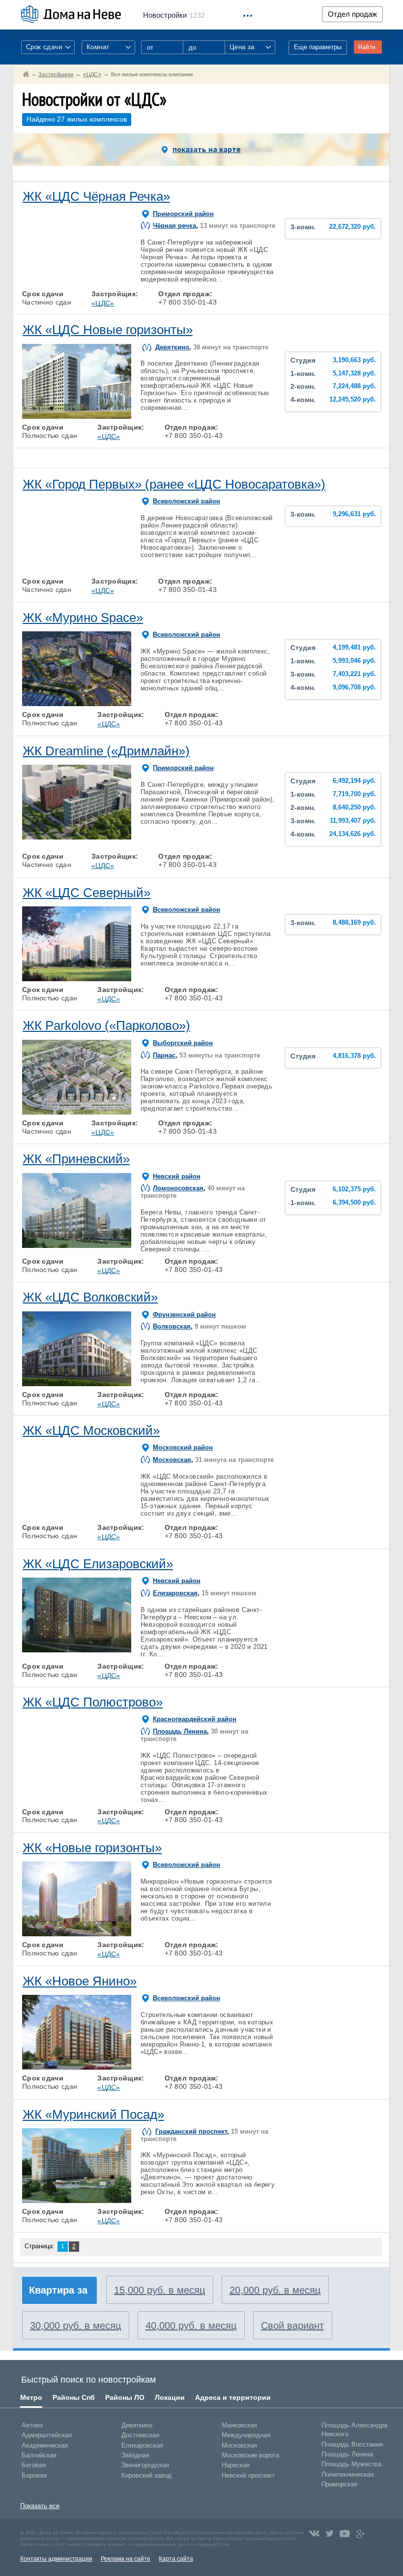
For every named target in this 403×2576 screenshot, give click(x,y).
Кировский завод (146, 2475)
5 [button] (119, 283)
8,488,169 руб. (354, 923)
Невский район (177, 1176)
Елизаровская (175, 1593)
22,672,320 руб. (353, 227)
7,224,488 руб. (354, 386)
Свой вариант (292, 2326)
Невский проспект (248, 2475)
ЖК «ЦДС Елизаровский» (98, 1564)
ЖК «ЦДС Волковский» (90, 1297)
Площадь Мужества (351, 2464)
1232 (174, 15)
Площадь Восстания (352, 2444)
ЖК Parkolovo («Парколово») (106, 1025)
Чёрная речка (174, 226)
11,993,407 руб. (353, 821)
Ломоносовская (178, 1188)
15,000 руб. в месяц (159, 2290)
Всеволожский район (187, 501)
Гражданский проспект (191, 2131)
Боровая (34, 2475)
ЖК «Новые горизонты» (92, 1848)
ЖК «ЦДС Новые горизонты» (108, 330)
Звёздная (135, 2455)
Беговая (34, 2465)
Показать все (40, 2506)
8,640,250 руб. (354, 807)
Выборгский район (183, 1043)
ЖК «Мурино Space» (83, 618)
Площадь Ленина (180, 1731)
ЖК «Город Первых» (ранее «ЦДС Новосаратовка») (174, 484)
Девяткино (172, 347)
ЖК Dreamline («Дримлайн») (106, 751)
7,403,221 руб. (354, 674)
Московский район (183, 1447)
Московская (172, 1460)
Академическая (45, 2445)
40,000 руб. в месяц (191, 2326)
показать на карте (207, 149)
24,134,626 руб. (353, 834)
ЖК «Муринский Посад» (93, 2114)
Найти (367, 47)
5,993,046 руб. (354, 661)
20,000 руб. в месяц (275, 2290)
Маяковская (239, 2425)
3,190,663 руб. (354, 360)
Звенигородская (145, 2465)
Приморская (339, 2484)
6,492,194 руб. (354, 781)
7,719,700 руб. (354, 794)
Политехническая (347, 2474)
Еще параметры (318, 47)
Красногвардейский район (195, 1719)
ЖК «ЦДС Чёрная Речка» (96, 196)
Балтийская (39, 2455)
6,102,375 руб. (354, 1189)
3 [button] (77, 283)
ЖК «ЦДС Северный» (86, 893)
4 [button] (98, 283)
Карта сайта (176, 2559)
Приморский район (183, 214)
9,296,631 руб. (354, 514)
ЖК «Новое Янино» (80, 1981)
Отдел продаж (352, 14)
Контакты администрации (56, 2559)
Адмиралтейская (47, 2435)
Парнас (164, 1055)
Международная (246, 2435)
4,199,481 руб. (354, 648)
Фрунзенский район (184, 1315)
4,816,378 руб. (354, 1056)
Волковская (172, 1326)
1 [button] (34, 283)
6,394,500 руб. (354, 1203)
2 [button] (56, 283)
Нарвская (236, 2465)
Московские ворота (250, 2455)
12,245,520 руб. (353, 400)
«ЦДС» (103, 303)
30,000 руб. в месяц (75, 2326)
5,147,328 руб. (354, 373)
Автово (32, 2425)
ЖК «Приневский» (76, 1159)
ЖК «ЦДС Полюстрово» (93, 1702)
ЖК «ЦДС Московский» (91, 1430)
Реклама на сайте (126, 2559)
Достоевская (140, 2435)
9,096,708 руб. (354, 687)
